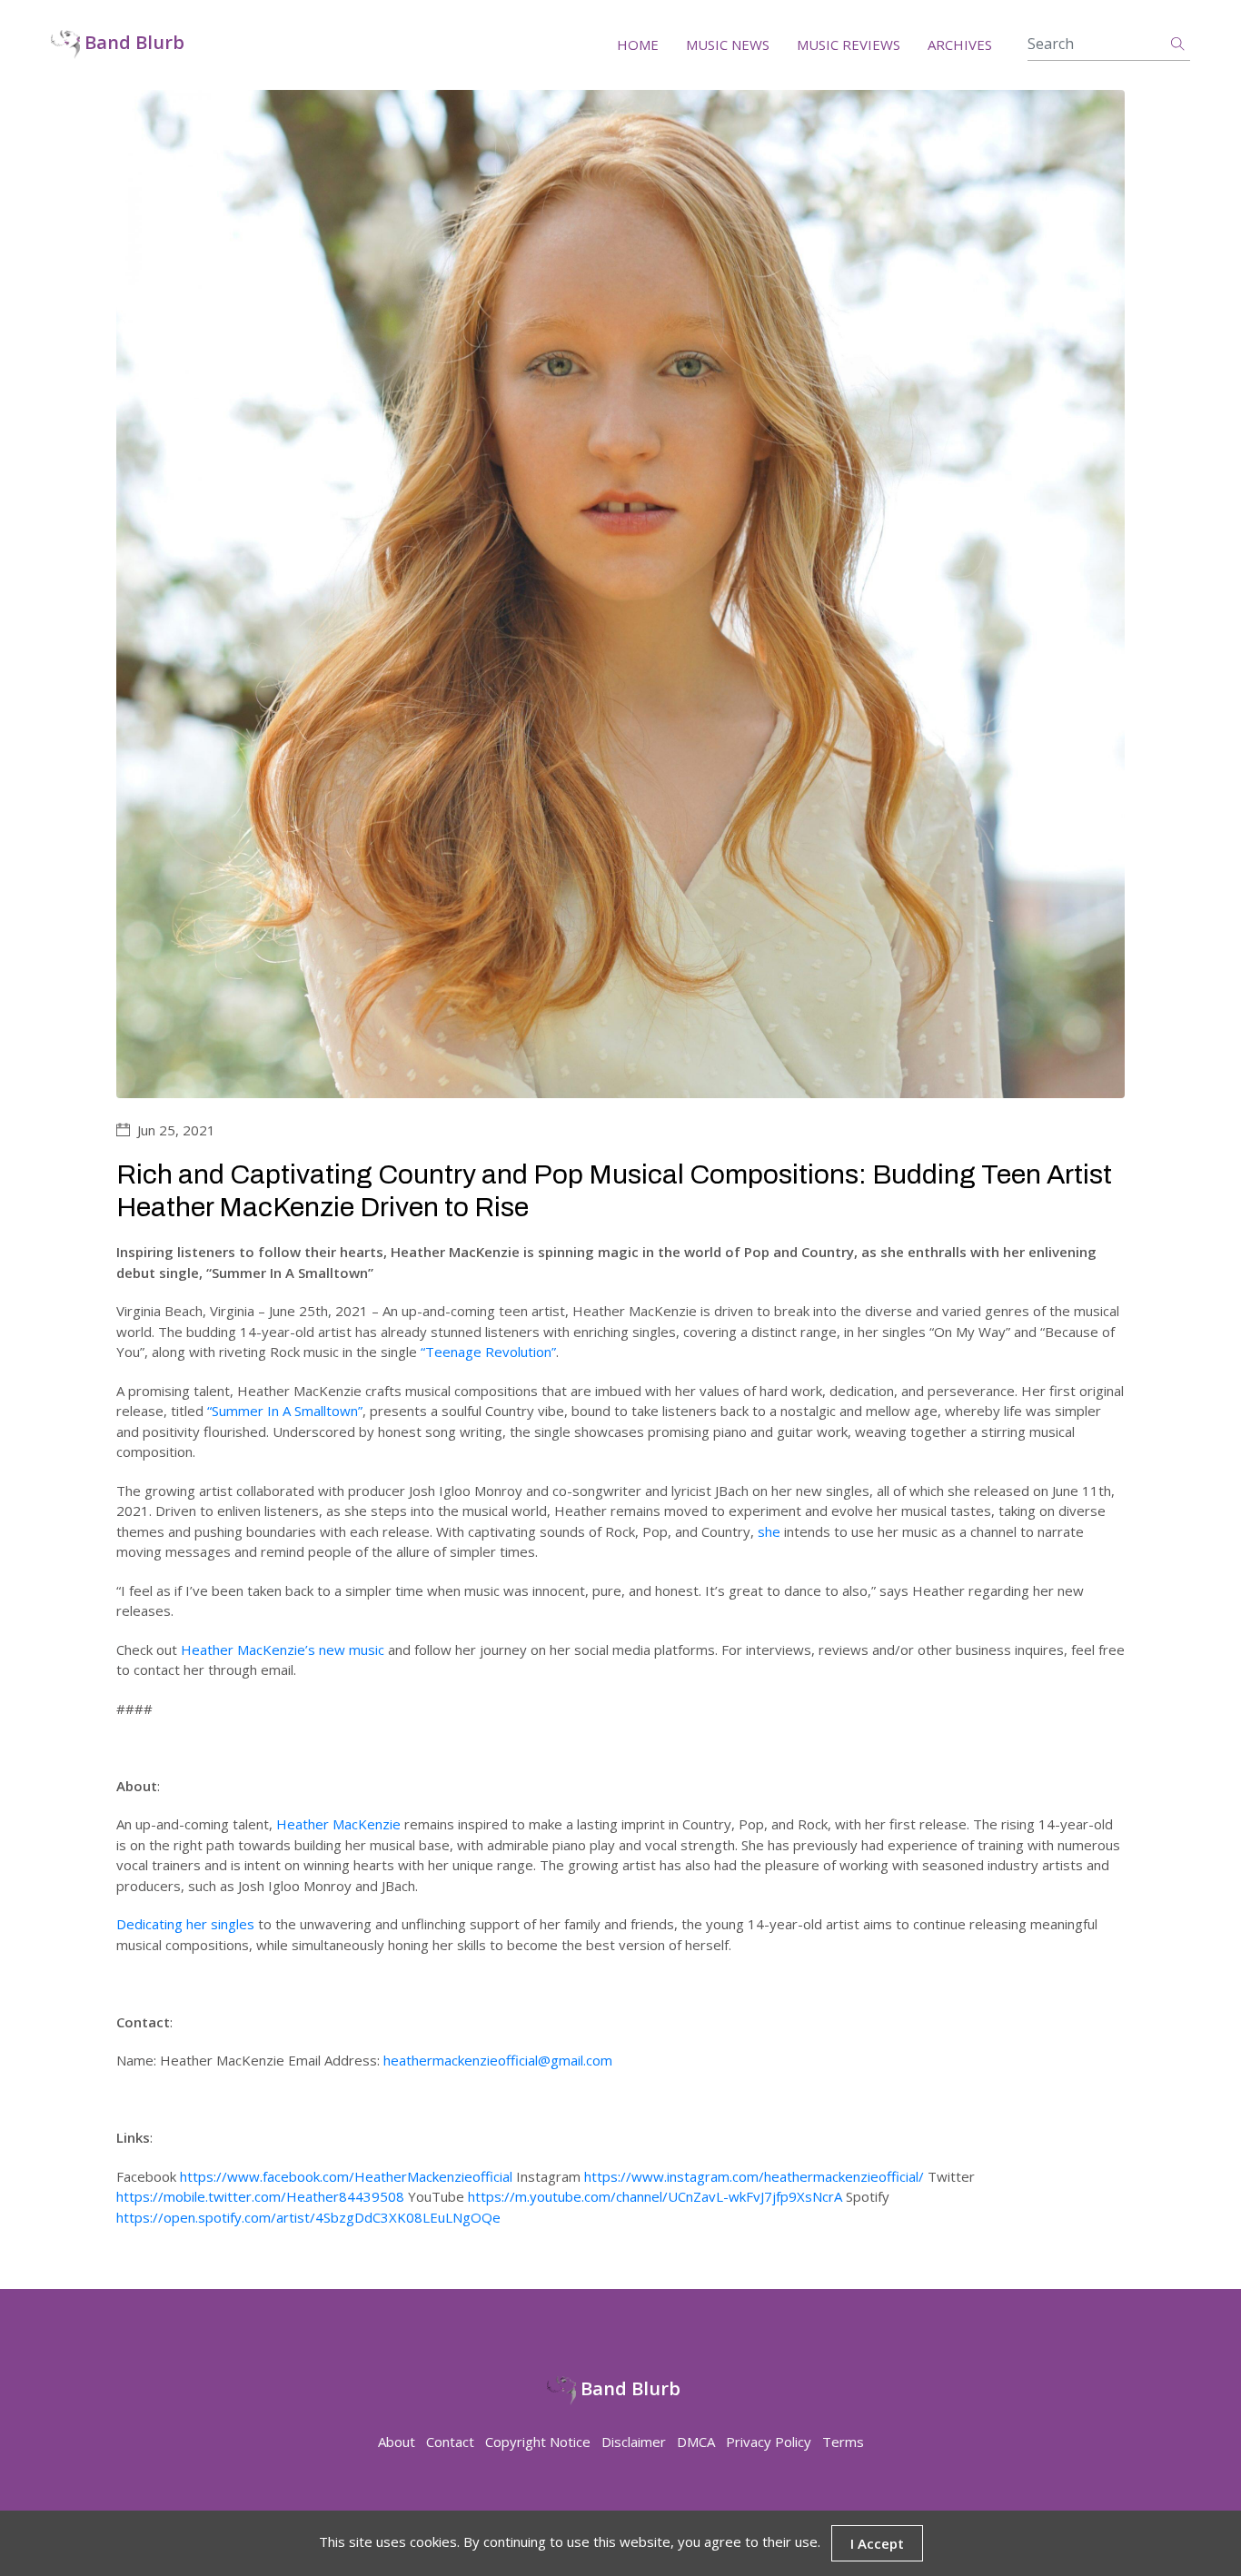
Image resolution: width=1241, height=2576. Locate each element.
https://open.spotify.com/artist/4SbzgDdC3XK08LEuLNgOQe (308, 2217)
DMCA (696, 2442)
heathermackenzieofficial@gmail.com (498, 2060)
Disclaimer (634, 2442)
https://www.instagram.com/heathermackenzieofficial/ (754, 2176)
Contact (450, 2442)
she (769, 1531)
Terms (843, 2442)
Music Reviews (849, 45)
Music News (728, 45)
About (397, 2442)
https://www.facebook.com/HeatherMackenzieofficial (346, 2176)
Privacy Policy (769, 2442)
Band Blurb (132, 43)
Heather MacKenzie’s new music (283, 1650)
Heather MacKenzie (338, 1824)
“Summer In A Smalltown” (285, 1411)
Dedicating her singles (185, 1924)
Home (638, 45)
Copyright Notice (538, 2442)
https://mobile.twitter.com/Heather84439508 (260, 2196)
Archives (960, 45)
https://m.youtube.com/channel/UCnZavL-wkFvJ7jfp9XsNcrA (655, 2196)
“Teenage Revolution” (488, 1352)
